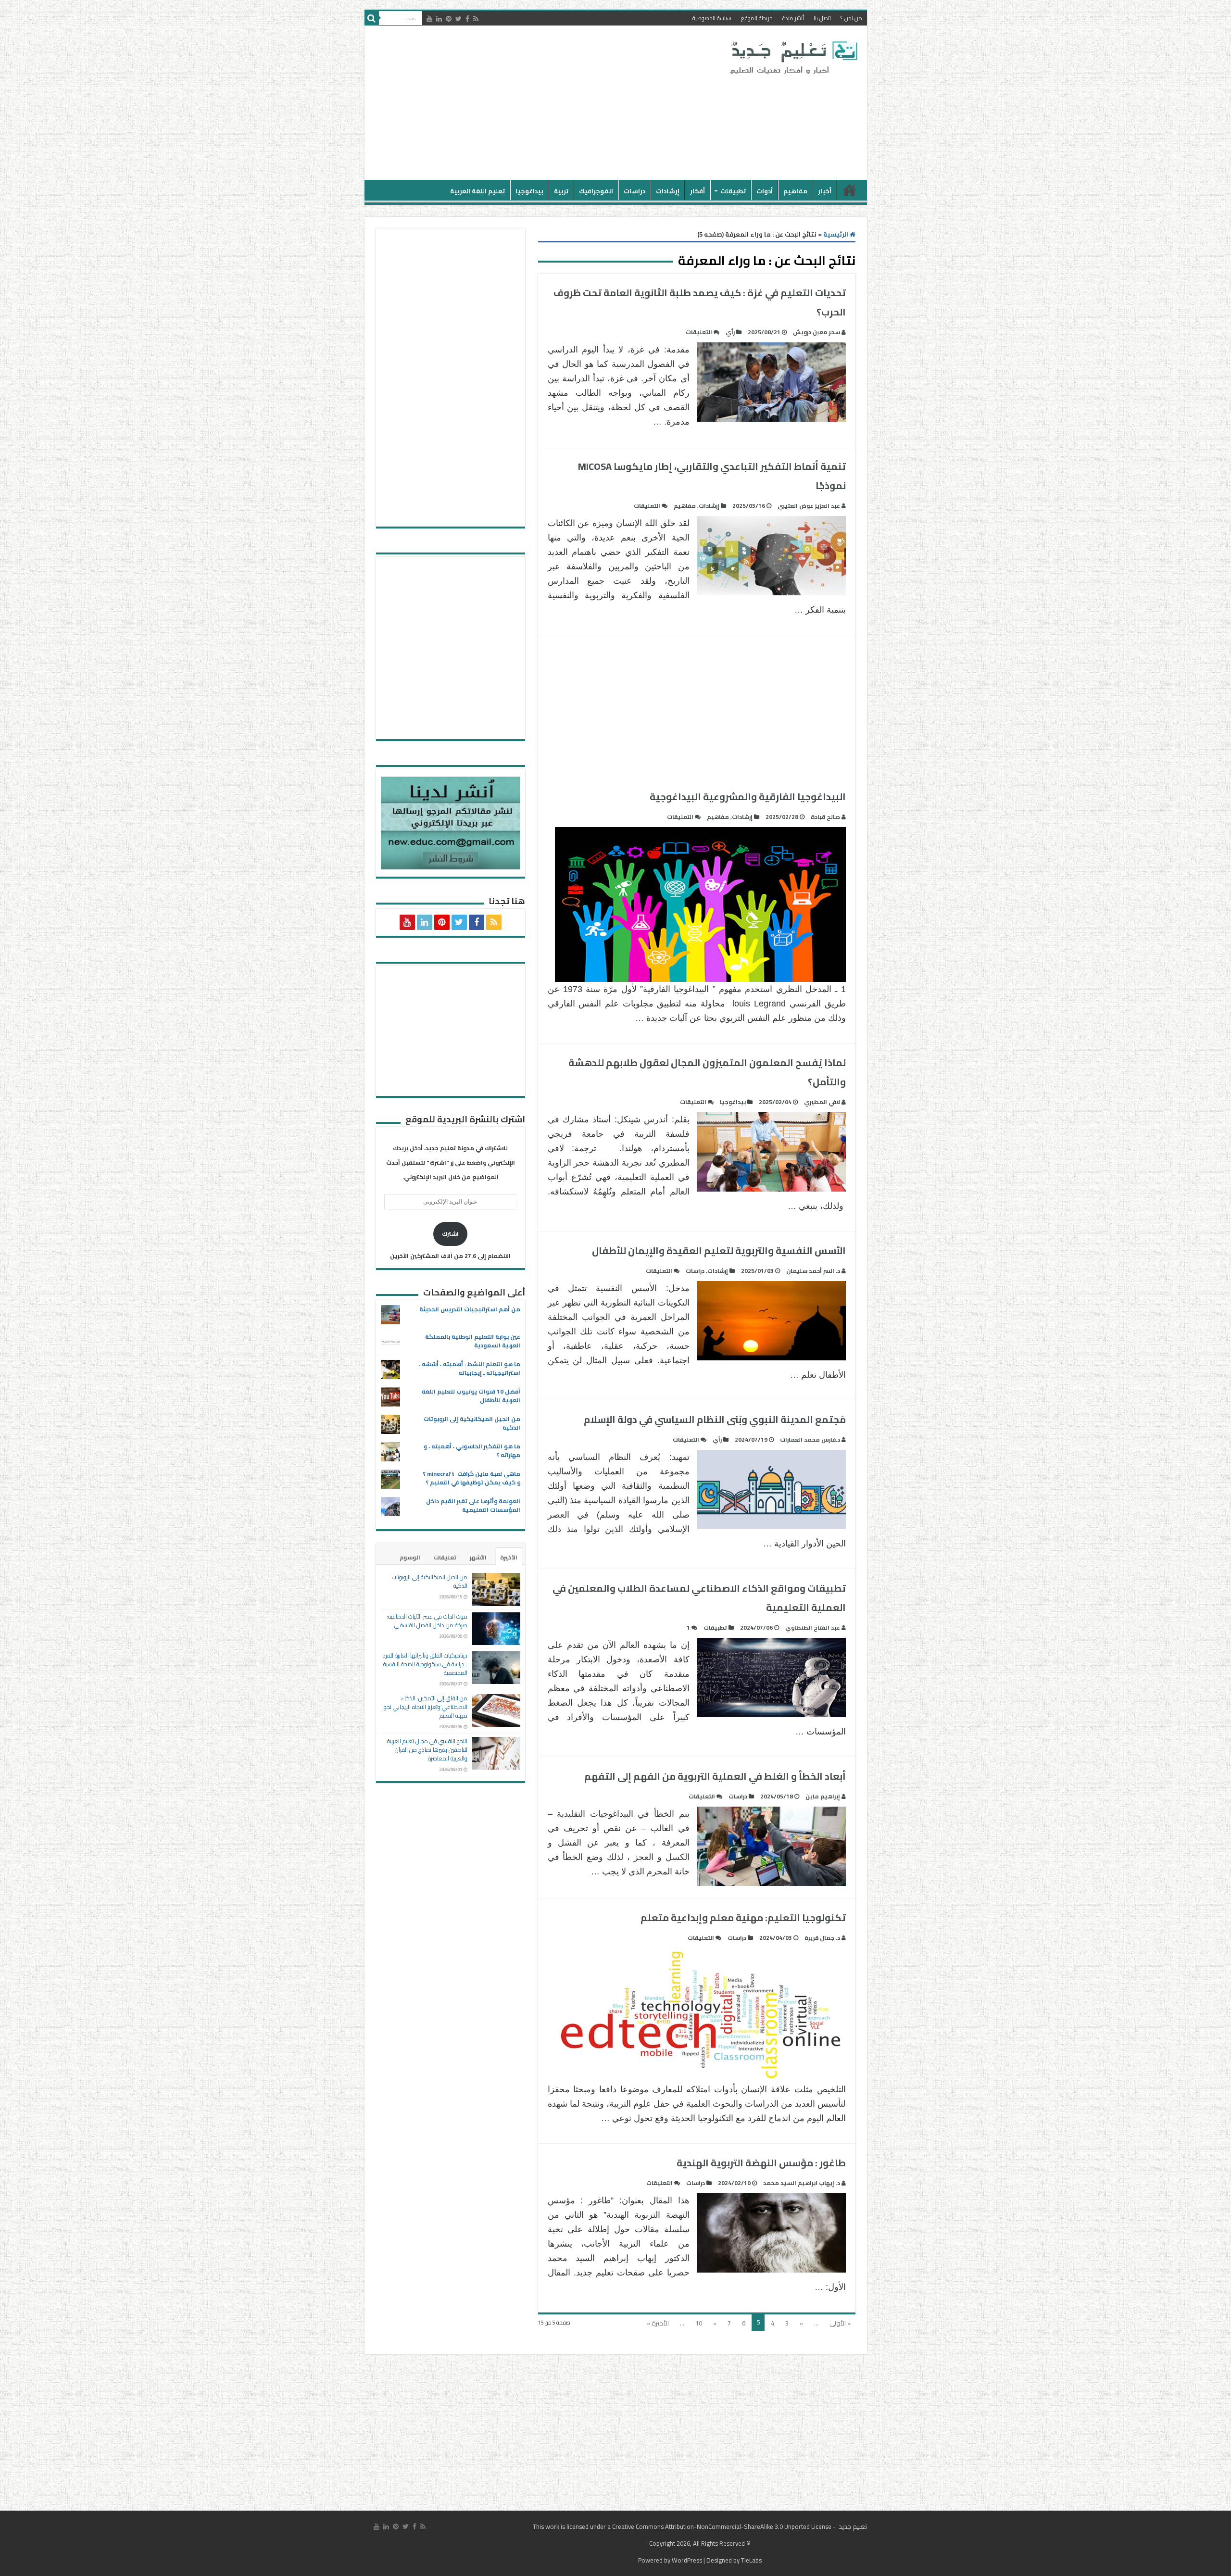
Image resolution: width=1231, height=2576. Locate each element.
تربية (561, 191)
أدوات (765, 191)
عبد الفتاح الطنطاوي (813, 1627)
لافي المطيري (822, 1102)
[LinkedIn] (439, 19)
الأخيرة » (658, 2323)
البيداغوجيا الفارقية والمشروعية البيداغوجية (748, 797)
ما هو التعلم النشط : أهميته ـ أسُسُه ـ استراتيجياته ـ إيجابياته (470, 1368)
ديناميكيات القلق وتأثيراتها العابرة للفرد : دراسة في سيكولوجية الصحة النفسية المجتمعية (425, 1664)
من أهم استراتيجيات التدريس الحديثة (470, 1309)
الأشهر (478, 1557)
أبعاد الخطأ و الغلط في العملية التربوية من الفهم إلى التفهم (715, 1776)
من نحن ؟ (851, 18)
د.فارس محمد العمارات (810, 1439)
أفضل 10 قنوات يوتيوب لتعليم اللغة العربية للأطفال (471, 1396)
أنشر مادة (793, 18)
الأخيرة (509, 1557)
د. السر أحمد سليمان (813, 1271)
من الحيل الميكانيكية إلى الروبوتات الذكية (472, 1423)
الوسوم (410, 1557)
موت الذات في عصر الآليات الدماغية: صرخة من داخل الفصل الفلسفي (427, 1621)
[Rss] (476, 19)
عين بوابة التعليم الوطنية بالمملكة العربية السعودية (473, 1341)
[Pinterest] (449, 19)
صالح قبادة (825, 817)
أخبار (825, 191)
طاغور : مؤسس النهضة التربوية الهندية (761, 2163)
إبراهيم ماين (823, 1796)
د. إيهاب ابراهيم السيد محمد (802, 2183)
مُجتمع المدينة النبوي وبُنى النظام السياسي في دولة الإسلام (715, 1419)
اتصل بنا (822, 18)
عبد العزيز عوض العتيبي (809, 506)
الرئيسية (850, 190)
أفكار (697, 191)
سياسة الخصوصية (712, 18)
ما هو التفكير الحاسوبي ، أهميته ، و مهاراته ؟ (472, 1451)
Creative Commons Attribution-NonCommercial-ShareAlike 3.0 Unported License (722, 2526)
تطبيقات (733, 191)
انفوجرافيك (596, 191)
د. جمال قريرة (822, 1938)
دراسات (634, 191)
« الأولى (840, 2323)
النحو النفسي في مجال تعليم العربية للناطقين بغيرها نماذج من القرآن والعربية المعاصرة (427, 1750)
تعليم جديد (852, 2526)
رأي (730, 332)
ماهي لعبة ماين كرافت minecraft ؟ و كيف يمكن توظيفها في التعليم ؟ (471, 1478)
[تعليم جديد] (792, 57)
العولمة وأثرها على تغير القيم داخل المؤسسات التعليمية (473, 1505)
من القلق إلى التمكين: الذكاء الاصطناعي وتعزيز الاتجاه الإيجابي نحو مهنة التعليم (426, 1707)
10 (699, 2323)
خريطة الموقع (757, 18)
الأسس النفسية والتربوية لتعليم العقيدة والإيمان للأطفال (719, 1250)
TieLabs (751, 2560)
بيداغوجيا (529, 191)
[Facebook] (467, 19)
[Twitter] (458, 19)
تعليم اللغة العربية (477, 191)
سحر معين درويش (816, 332)
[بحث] (372, 18)
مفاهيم (795, 191)
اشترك (450, 1234)
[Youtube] (429, 19)
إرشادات (668, 191)
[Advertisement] (547, 103)
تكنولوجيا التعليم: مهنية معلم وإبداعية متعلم (743, 1917)
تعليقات (445, 1557)
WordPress (687, 2560)
